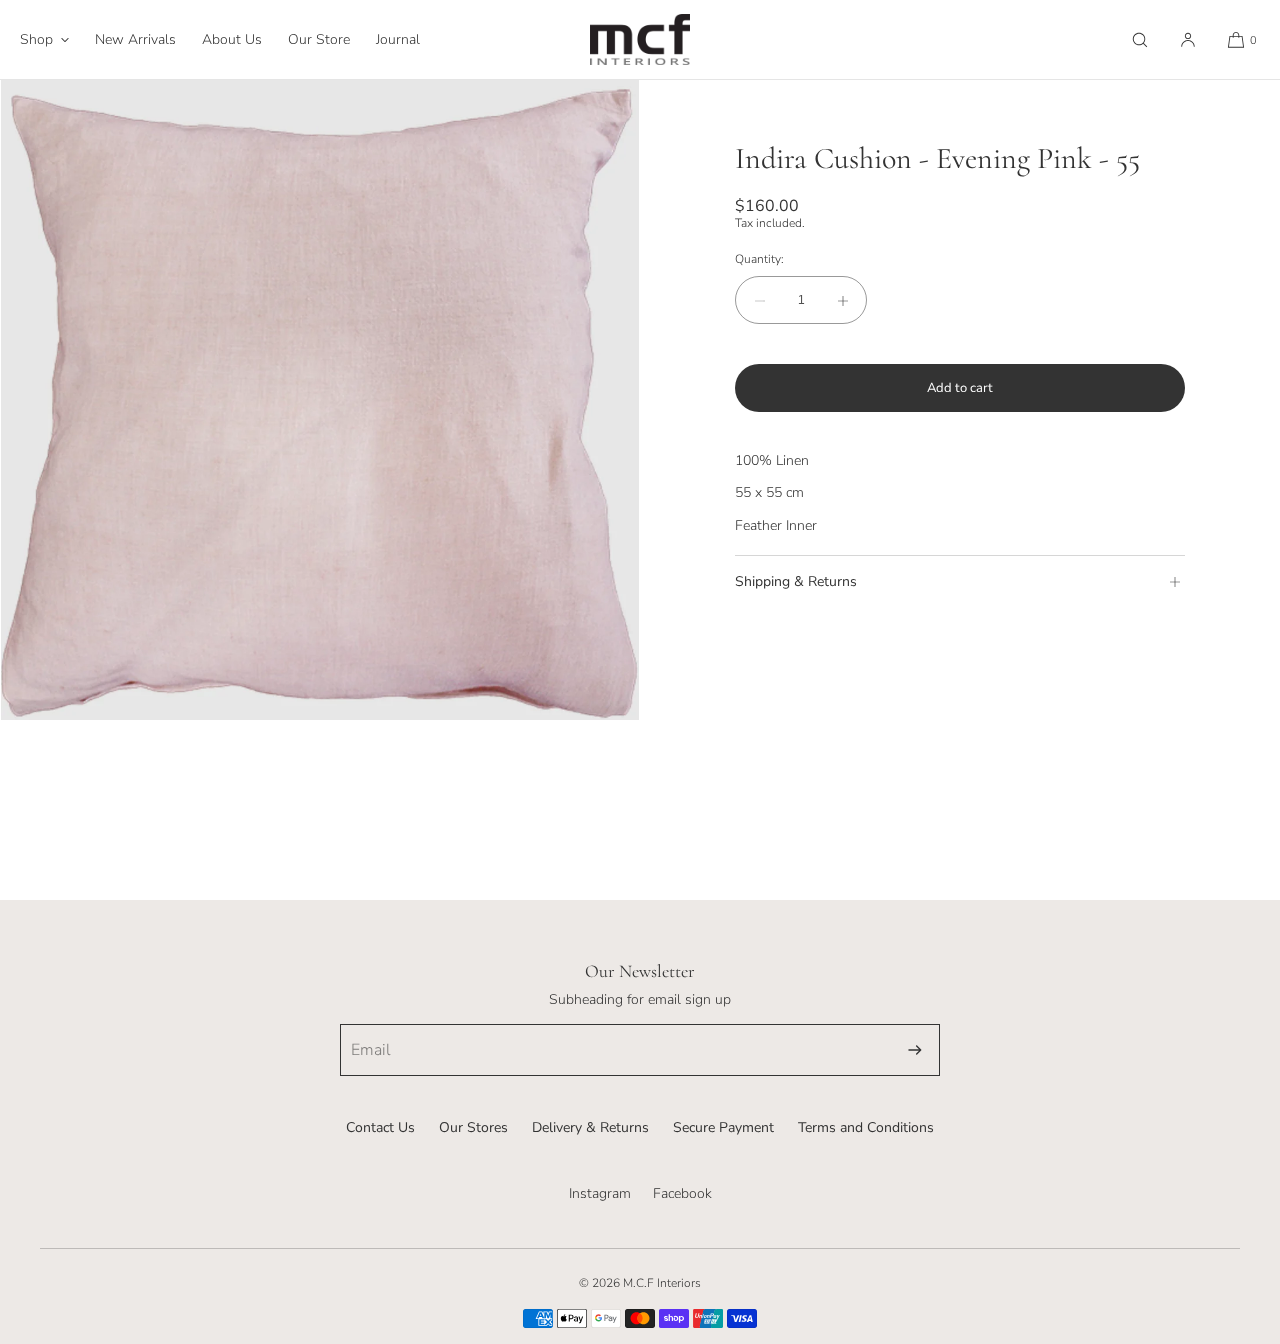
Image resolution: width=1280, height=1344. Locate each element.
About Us (232, 39)
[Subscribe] (915, 1050)
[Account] (1188, 39)
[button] (1140, 39)
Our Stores (473, 1127)
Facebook (682, 1193)
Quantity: (759, 259)
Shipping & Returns (796, 581)
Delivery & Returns (590, 1127)
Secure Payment (723, 1127)
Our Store (319, 39)
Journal (398, 39)
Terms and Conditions (866, 1127)
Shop (36, 39)
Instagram (600, 1193)
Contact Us (380, 1127)
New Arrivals (135, 39)
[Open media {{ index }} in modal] (320, 400)
